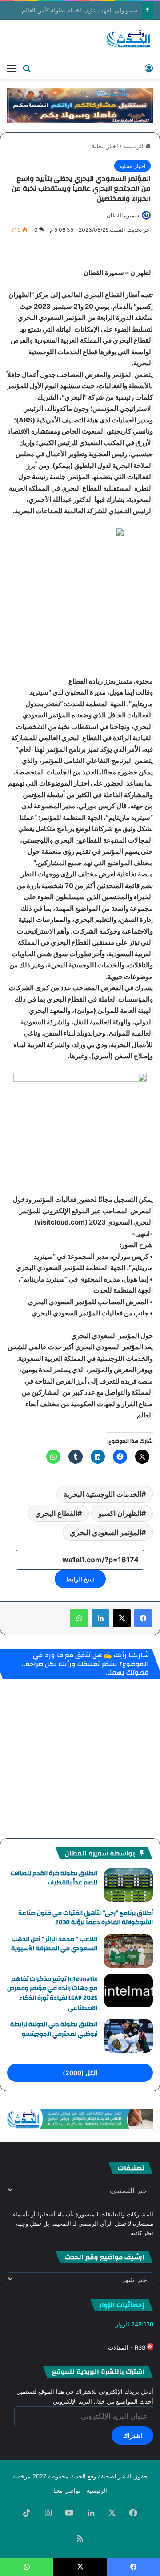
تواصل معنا (67, 2490)
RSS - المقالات (128, 2347)
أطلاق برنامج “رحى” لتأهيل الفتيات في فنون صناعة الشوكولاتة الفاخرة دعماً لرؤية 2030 (86, 1918)
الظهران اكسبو (120, 1513)
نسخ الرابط (80, 1579)
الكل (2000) (80, 2073)
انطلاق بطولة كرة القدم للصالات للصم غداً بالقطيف (54, 1878)
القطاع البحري (56, 1513)
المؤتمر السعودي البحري (106, 1532)
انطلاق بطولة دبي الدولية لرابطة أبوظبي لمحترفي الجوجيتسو (54, 2029)
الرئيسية (134, 146)
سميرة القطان (123, 215)
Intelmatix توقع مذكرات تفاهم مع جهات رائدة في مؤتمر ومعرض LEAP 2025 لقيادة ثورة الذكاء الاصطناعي (52, 1993)
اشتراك (132, 2435)
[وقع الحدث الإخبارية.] (129, 39)
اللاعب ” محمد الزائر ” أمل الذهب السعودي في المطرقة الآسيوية (54, 1944)
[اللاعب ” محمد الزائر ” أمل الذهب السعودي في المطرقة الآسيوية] (128, 1951)
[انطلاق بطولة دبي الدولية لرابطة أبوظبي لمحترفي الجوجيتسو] (128, 2036)
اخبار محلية (105, 146)
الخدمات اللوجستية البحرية (102, 1494)
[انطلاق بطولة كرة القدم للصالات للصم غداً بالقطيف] (128, 1885)
